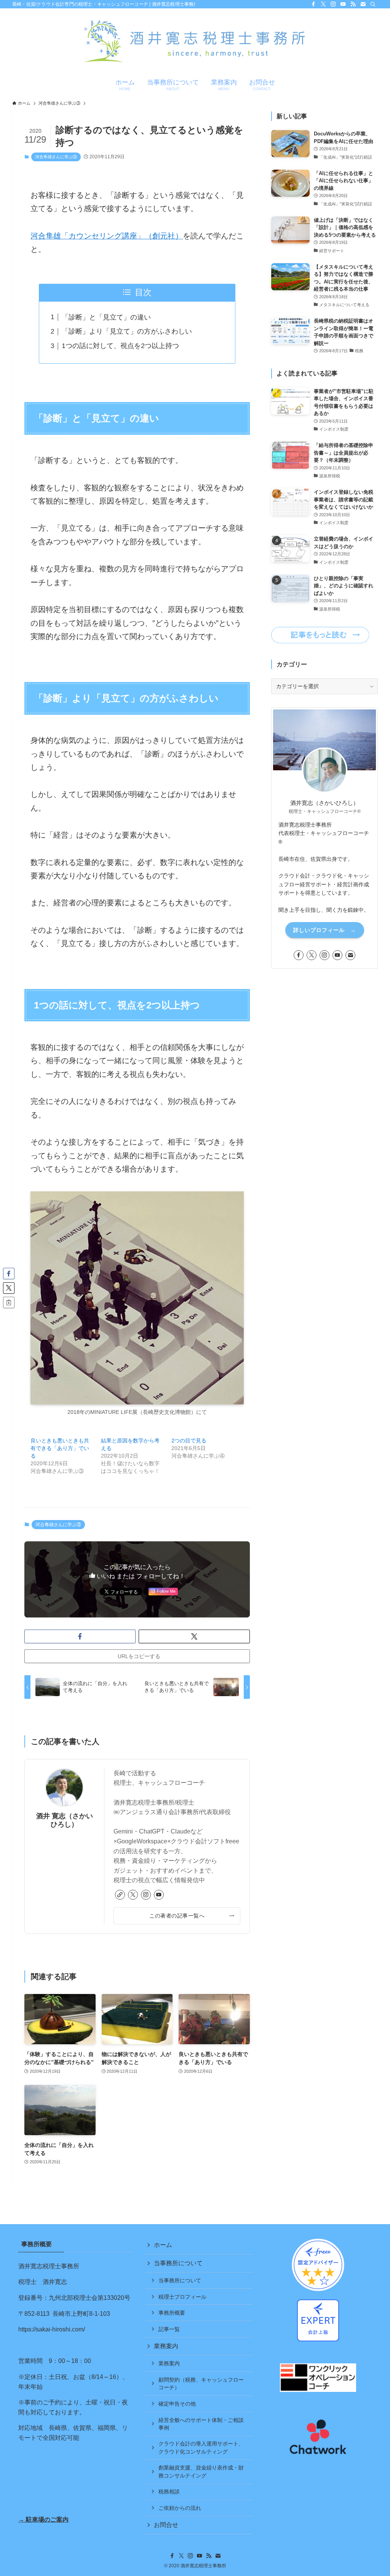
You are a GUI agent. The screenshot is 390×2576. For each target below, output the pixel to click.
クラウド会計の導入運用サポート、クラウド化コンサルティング (201, 2447)
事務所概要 (172, 2313)
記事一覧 (169, 2329)
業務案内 (166, 2346)
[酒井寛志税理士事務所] (195, 42)
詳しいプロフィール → (325, 930)
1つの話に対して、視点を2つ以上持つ (120, 346)
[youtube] (343, 4)
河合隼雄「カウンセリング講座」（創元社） (107, 236)
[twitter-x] (323, 4)
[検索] (373, 4)
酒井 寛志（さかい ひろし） (65, 1820)
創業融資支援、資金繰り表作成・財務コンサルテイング (201, 2471)
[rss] (353, 4)
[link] (120, 1895)
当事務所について (178, 2263)
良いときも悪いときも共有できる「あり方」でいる (60, 1448)
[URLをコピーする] (9, 1302)
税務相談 (169, 2492)
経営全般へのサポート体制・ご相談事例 (201, 2424)
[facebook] (313, 4)
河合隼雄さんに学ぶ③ (56, 157)
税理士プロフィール (182, 2297)
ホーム (163, 2245)
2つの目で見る (189, 1441)
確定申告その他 (177, 2404)
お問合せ (166, 2525)
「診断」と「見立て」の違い (106, 317)
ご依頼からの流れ (180, 2508)
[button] (80, 1636)
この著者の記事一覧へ (177, 1916)
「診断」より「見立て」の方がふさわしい (127, 331)
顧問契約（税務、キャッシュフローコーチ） (201, 2384)
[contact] (363, 4)
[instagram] (333, 4)
